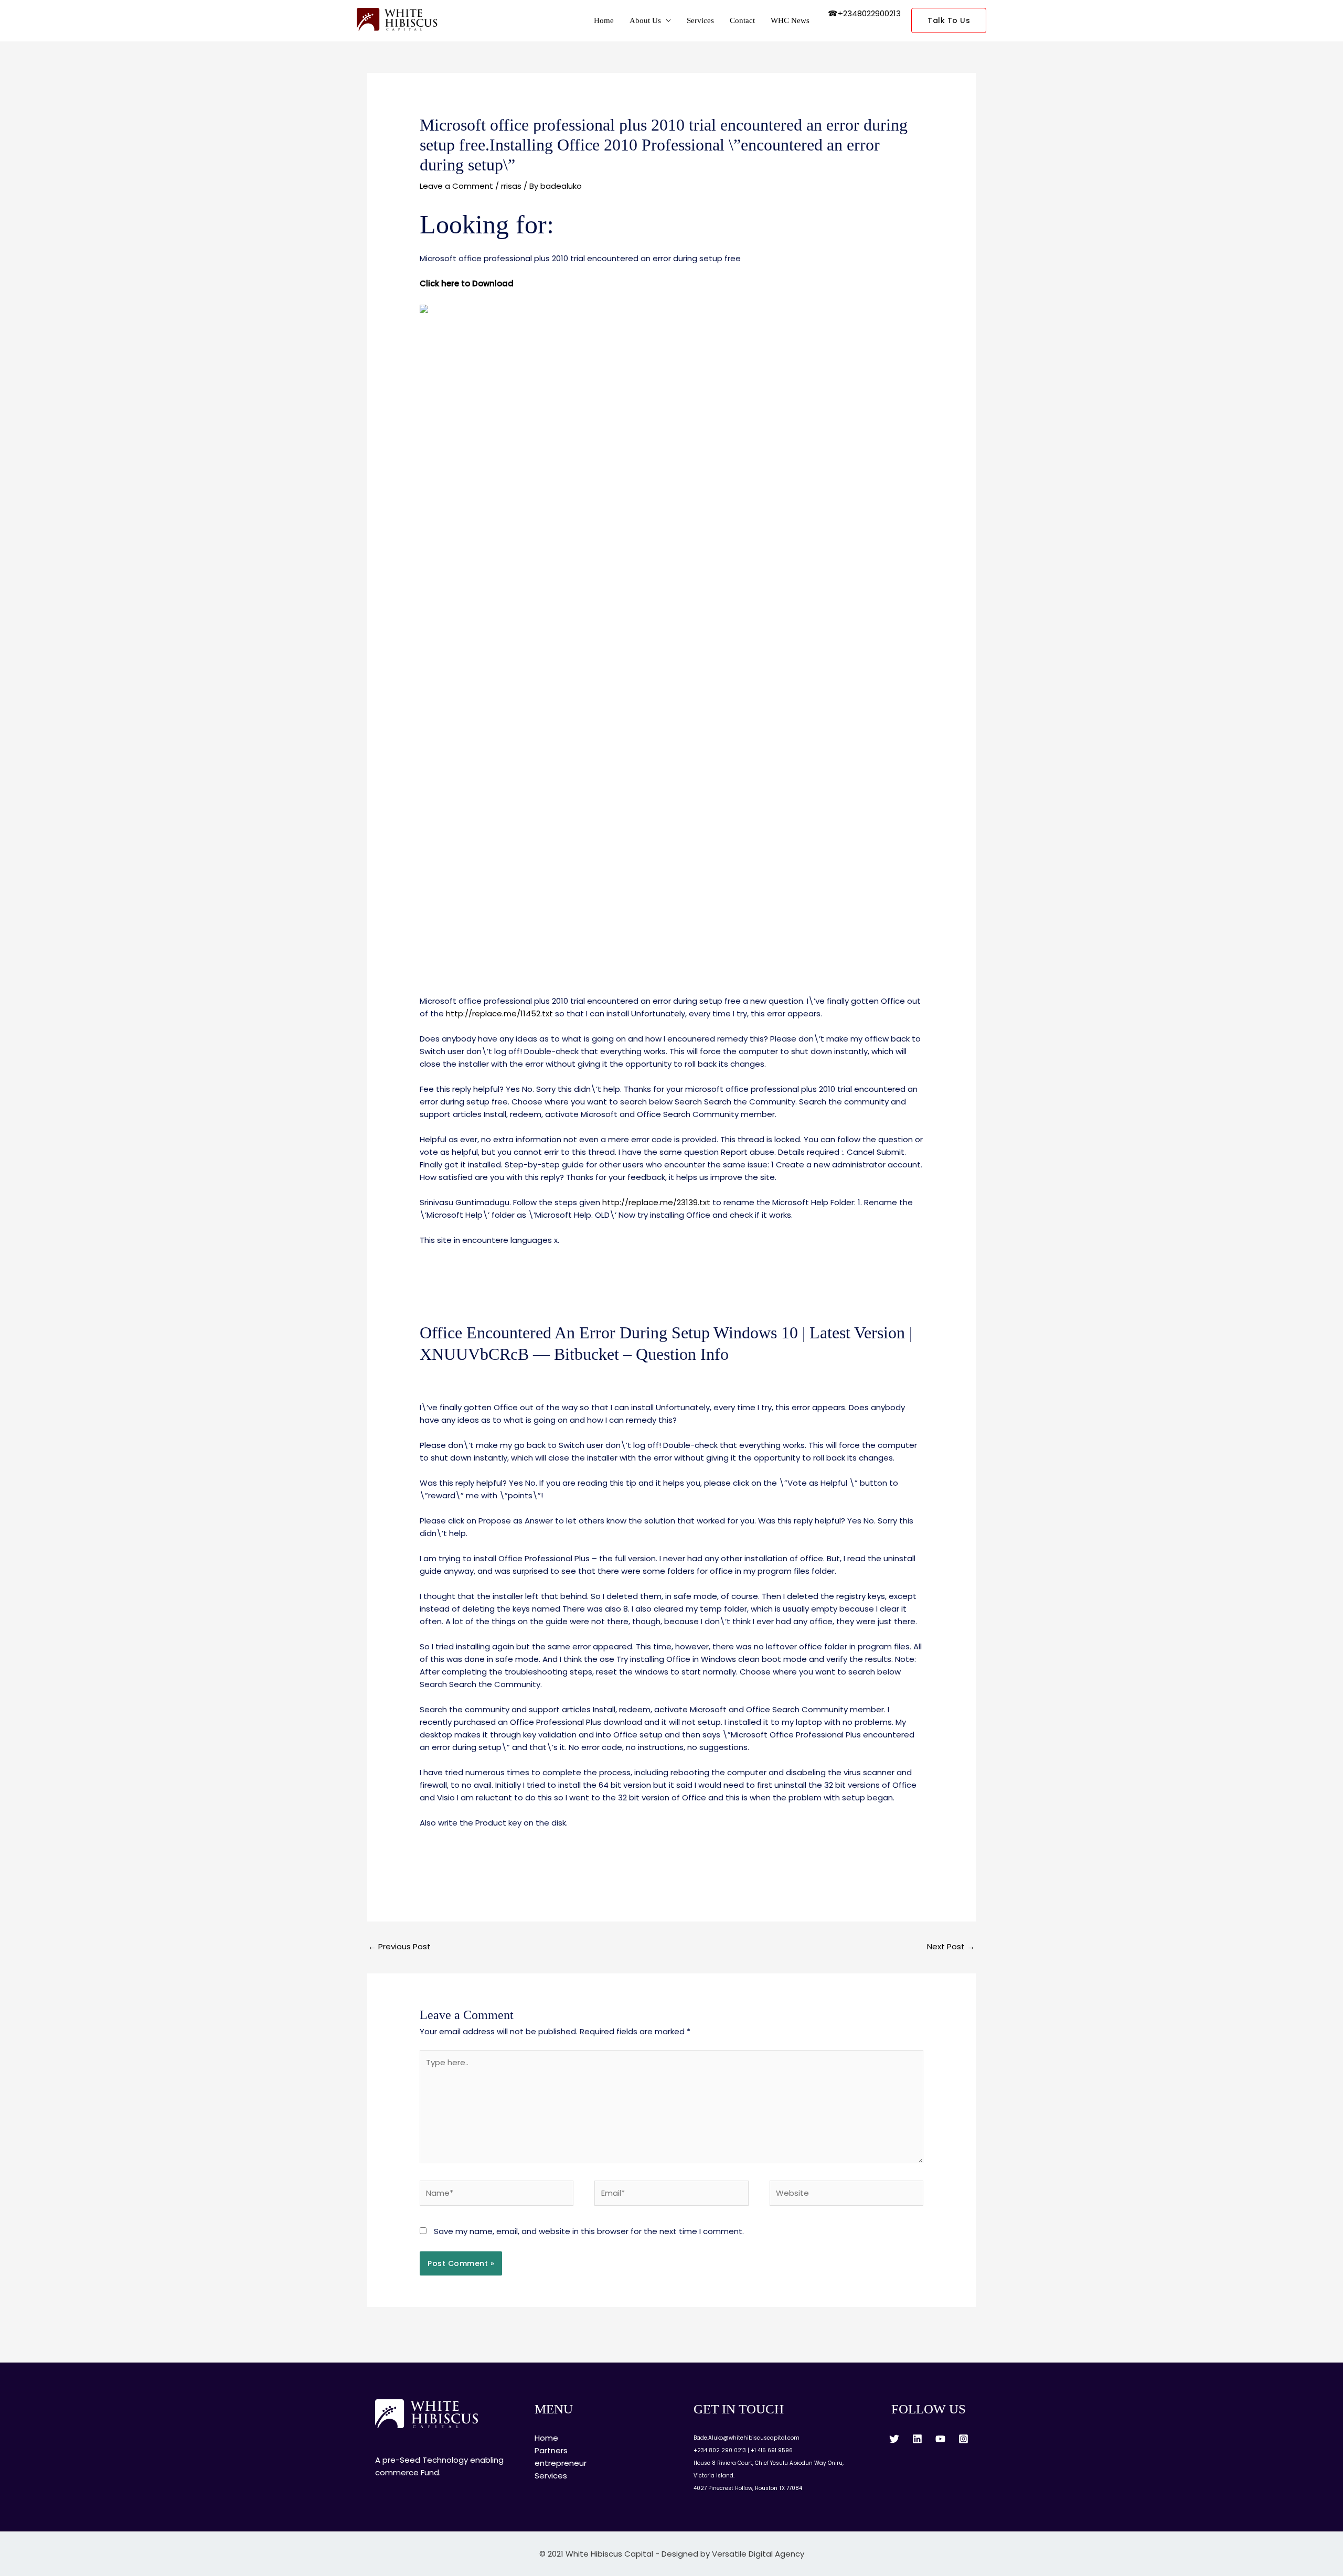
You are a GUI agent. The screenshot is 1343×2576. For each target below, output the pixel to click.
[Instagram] (963, 2439)
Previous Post (399, 1946)
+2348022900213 (869, 13)
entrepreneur (561, 2463)
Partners (551, 2450)
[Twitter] (894, 2439)
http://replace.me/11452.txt (499, 1013)
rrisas (511, 186)
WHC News (790, 20)
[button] (949, 20)
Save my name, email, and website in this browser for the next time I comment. (589, 2231)
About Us (645, 20)
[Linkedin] (917, 2439)
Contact (742, 20)
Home (604, 20)
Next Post (951, 1946)
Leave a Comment (456, 186)
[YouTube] (940, 2439)
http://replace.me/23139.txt (656, 1202)
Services (700, 20)
